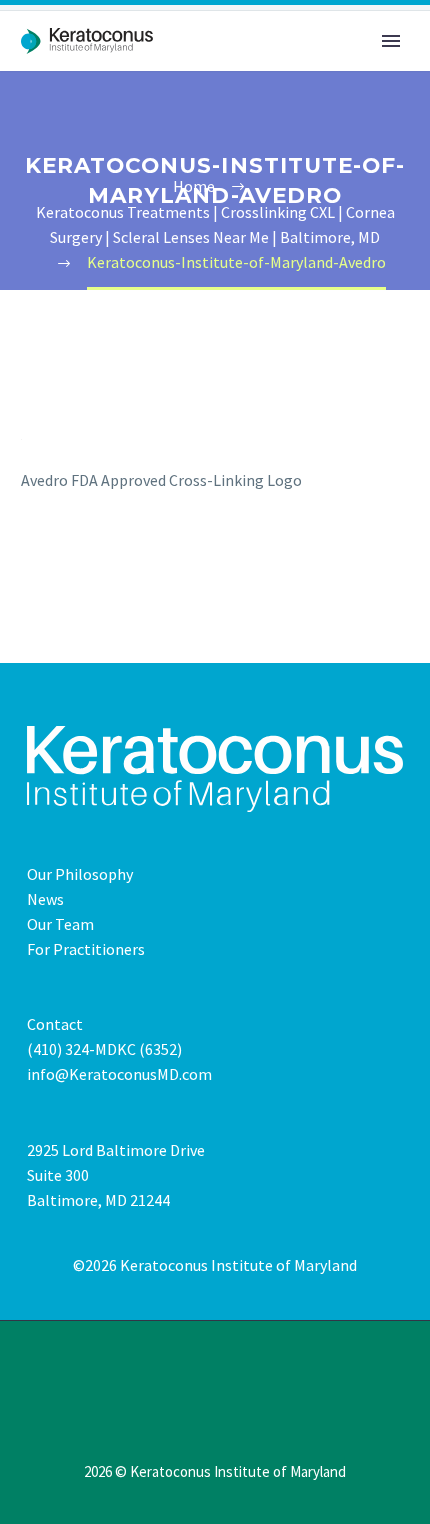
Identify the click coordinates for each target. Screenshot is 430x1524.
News (45, 899)
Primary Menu (391, 41)
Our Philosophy (80, 874)
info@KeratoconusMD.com (119, 1074)
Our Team (60, 924)
